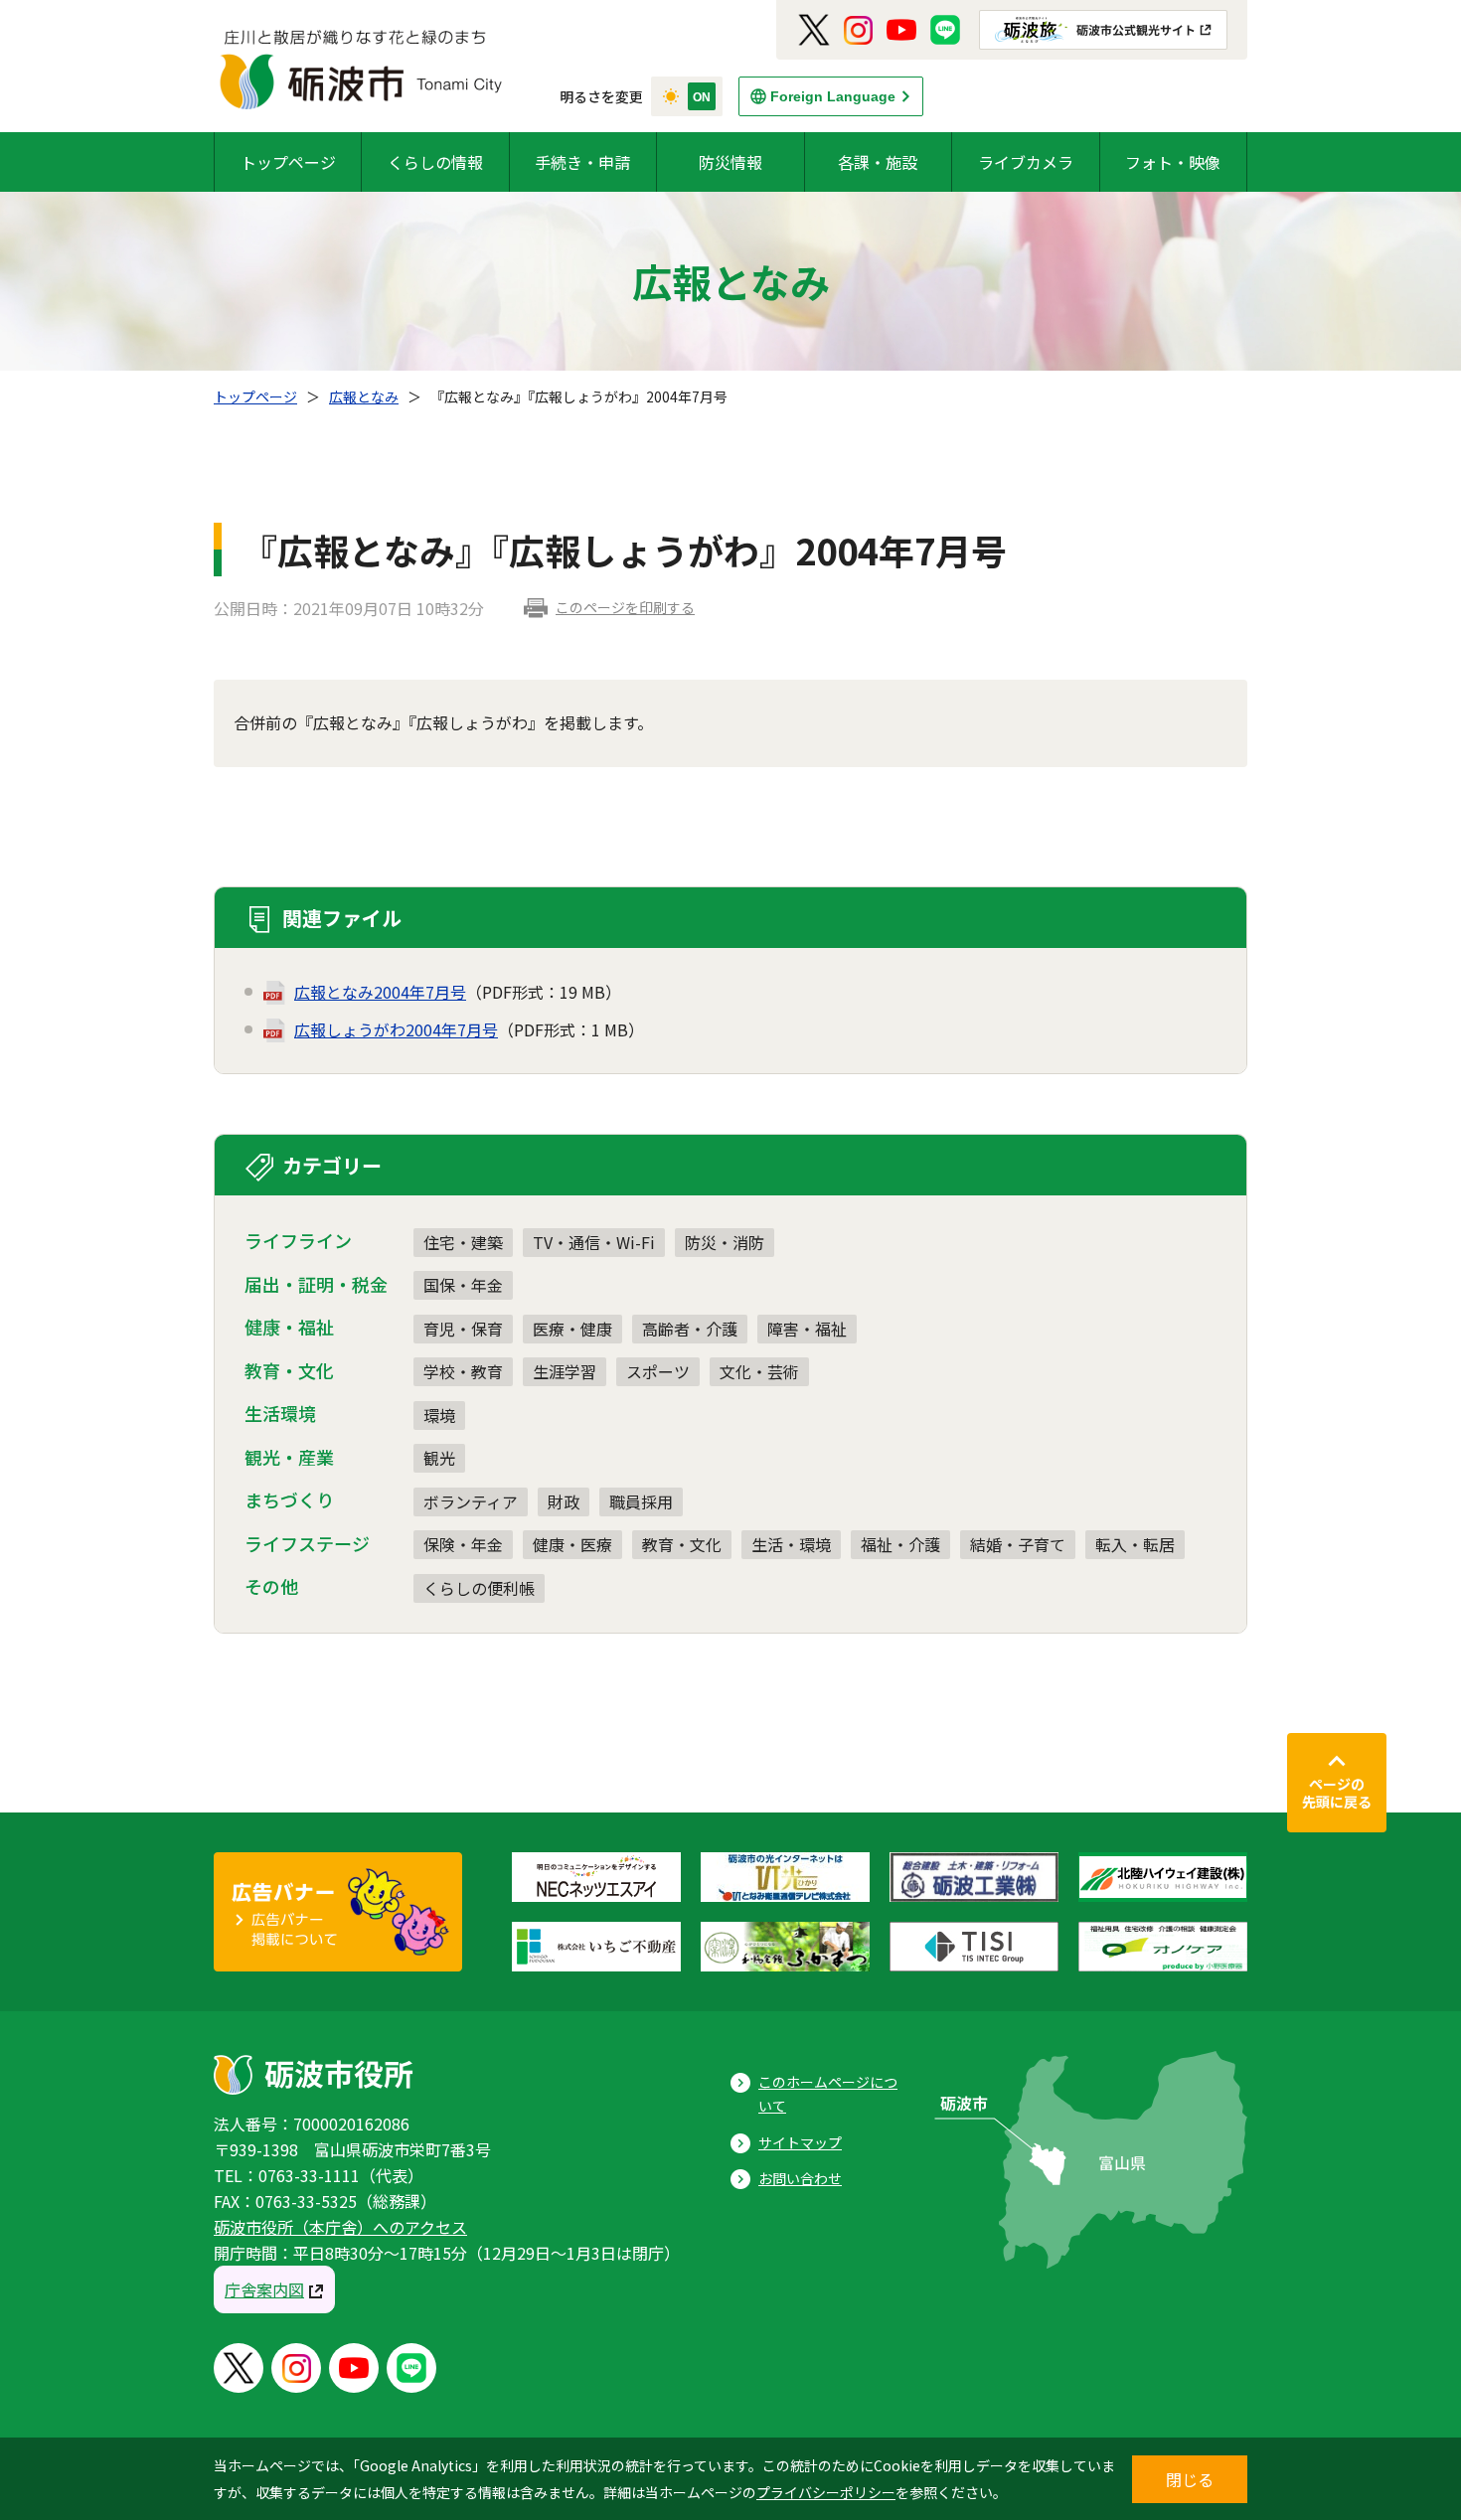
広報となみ (364, 396)
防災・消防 (725, 1242)
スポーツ (658, 1371)
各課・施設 (878, 162)
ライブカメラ (1026, 162)
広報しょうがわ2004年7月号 (396, 1029)
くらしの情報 (435, 162)
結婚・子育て (1018, 1544)
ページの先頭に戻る (1337, 1793)
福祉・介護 (900, 1544)
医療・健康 (572, 1329)
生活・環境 (791, 1544)
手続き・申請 (582, 162)
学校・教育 (463, 1371)
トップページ (288, 162)
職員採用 (641, 1501)
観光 (439, 1458)
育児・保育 (463, 1329)
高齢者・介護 (690, 1329)
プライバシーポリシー (826, 2492)
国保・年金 (463, 1285)
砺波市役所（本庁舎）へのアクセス (340, 2227)
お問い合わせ (800, 2178)
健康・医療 (572, 1544)
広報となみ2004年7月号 (380, 992)
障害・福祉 (807, 1329)
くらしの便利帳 (479, 1588)
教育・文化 (682, 1544)
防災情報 (730, 162)
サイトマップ (800, 2142)
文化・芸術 (759, 1371)
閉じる (1190, 2479)
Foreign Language (833, 96)
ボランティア (471, 1501)
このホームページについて (828, 2094)
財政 (564, 1501)
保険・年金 (463, 1544)
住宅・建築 (463, 1242)
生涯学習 (565, 1371)
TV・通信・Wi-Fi (594, 1242)
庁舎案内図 (264, 2289)
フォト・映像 (1173, 162)
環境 (439, 1415)
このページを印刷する (625, 607)
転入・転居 (1135, 1544)
